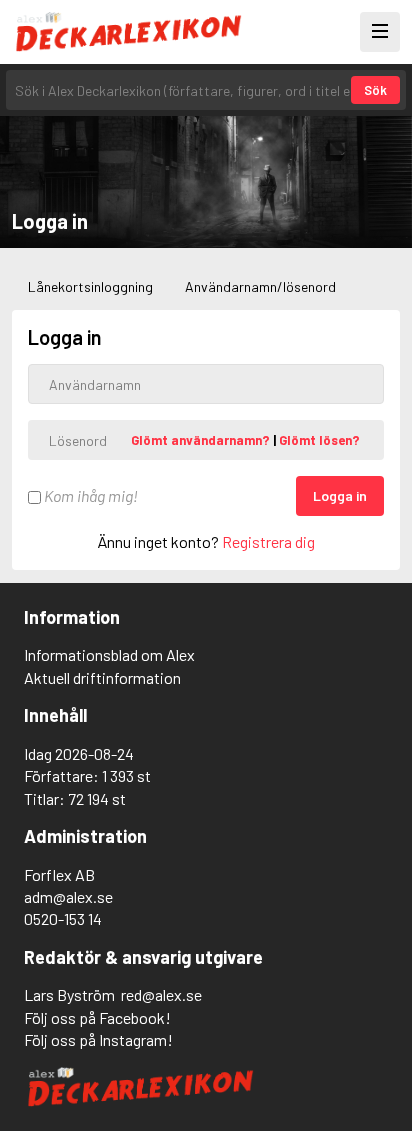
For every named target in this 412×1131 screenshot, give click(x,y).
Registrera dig (268, 541)
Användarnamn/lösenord (260, 286)
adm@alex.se (68, 896)
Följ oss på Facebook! (97, 1017)
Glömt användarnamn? (202, 440)
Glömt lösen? (319, 440)
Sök (375, 90)
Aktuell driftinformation (102, 677)
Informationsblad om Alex (109, 654)
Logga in (340, 495)
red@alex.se (161, 994)
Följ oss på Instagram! (98, 1039)
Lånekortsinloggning (90, 286)
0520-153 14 (63, 918)
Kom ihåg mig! (89, 495)
